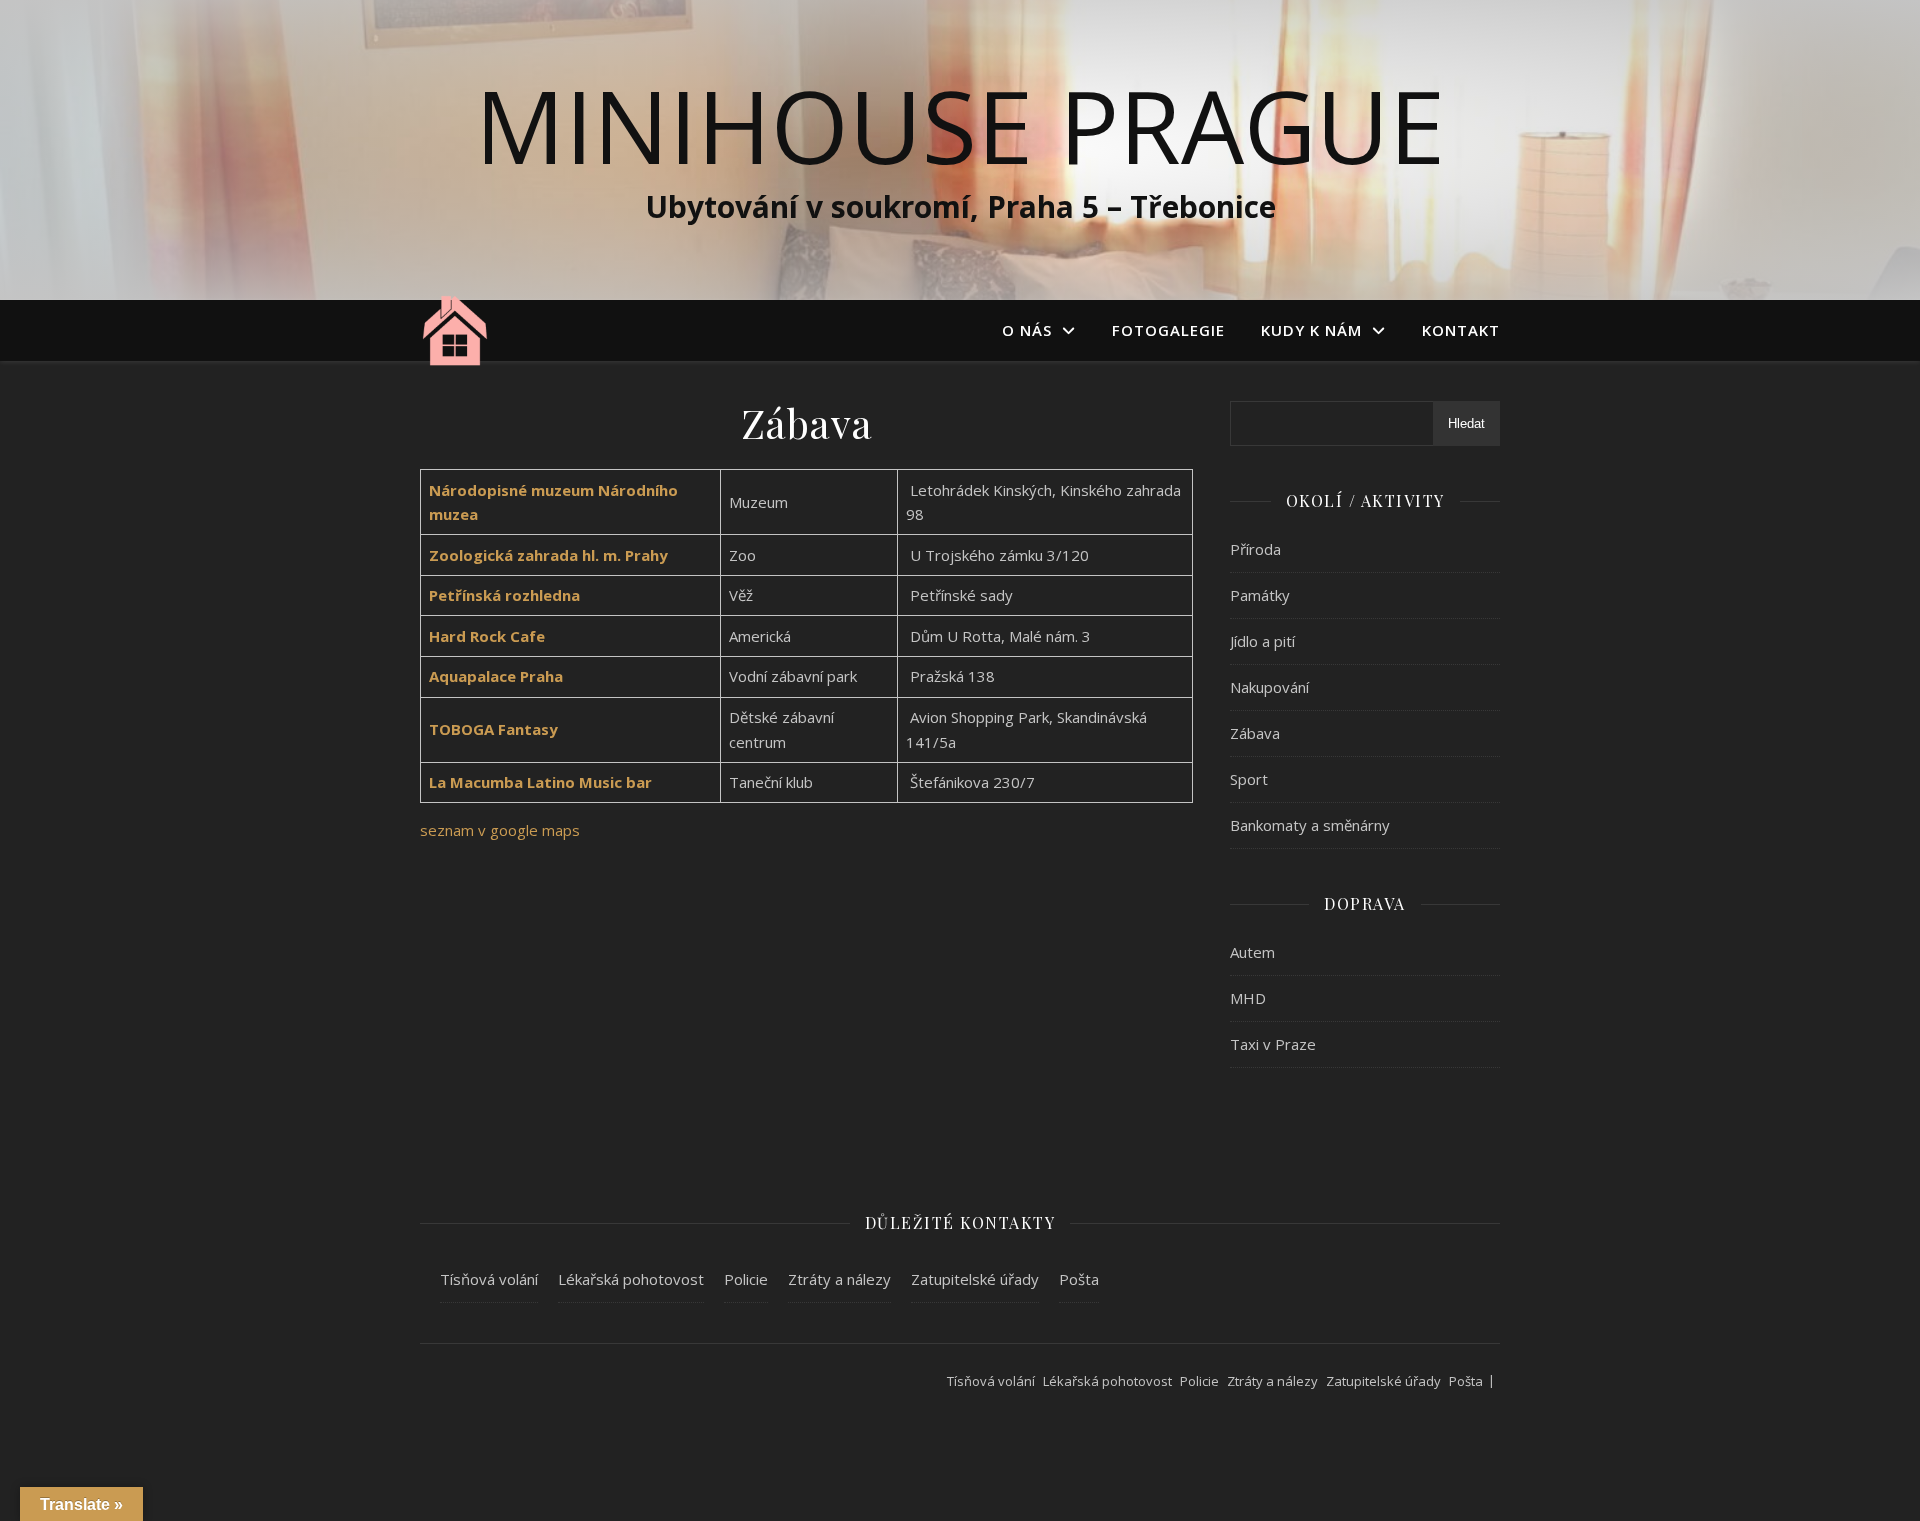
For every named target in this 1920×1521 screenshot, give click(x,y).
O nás (1027, 330)
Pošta (1079, 1279)
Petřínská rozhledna (504, 595)
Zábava (1255, 733)
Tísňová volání (489, 1279)
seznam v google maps (500, 830)
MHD (1248, 998)
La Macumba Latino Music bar (540, 782)
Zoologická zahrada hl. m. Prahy (548, 555)
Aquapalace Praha (496, 676)
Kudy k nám (1311, 330)
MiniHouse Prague (960, 125)
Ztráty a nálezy (839, 1279)
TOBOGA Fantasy (493, 729)
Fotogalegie (1168, 330)
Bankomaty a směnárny (1310, 825)
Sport (1249, 779)
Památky (1260, 595)
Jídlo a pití (1262, 641)
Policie (746, 1279)
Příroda (1255, 549)
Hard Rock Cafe (487, 636)
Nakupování (1269, 687)
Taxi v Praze (1273, 1044)
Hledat (1466, 423)
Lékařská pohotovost (631, 1279)
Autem (1252, 952)
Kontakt (1461, 330)
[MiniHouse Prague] (455, 329)
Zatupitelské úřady (975, 1279)
